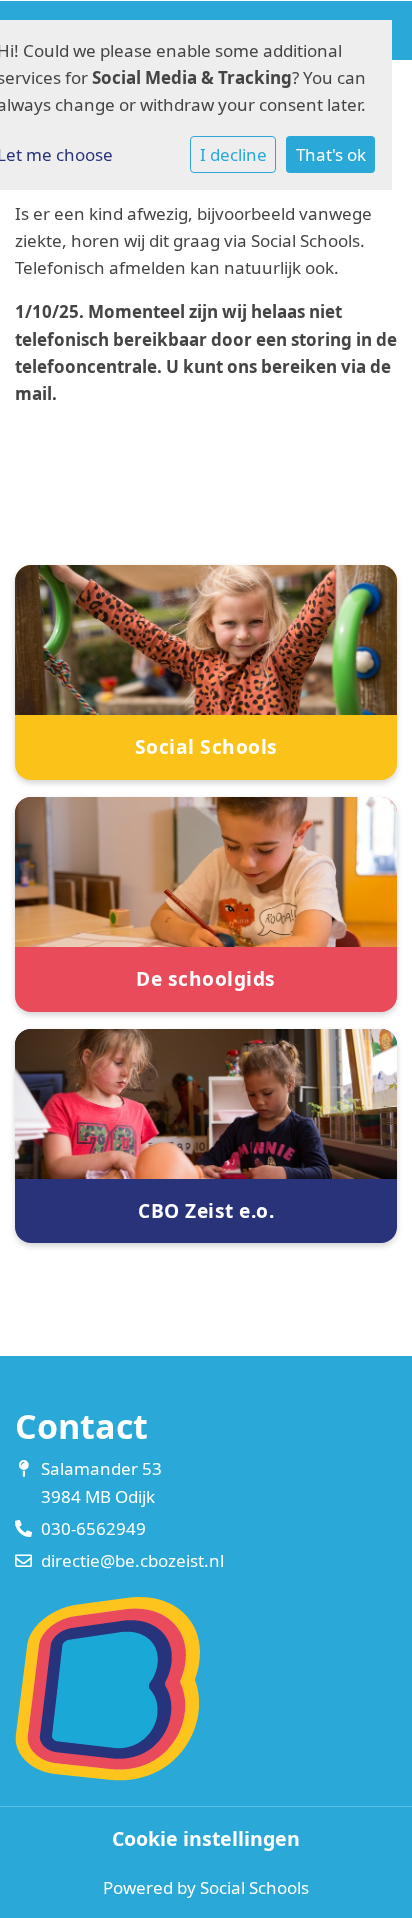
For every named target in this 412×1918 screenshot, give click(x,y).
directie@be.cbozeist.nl (132, 1560)
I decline (233, 154)
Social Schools (254, 1887)
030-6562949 (93, 1528)
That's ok (331, 154)
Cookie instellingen (206, 1839)
